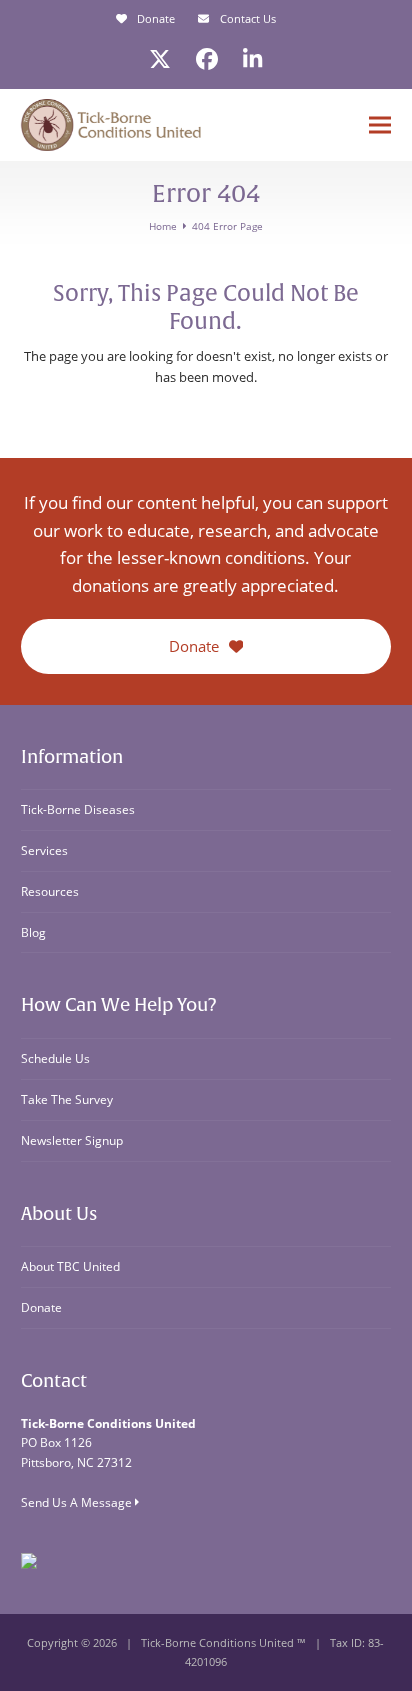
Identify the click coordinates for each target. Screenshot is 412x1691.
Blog (33, 932)
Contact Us (248, 18)
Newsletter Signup (72, 1140)
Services (44, 850)
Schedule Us (55, 1058)
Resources (50, 891)
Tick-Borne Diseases (78, 809)
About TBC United (70, 1266)
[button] (380, 125)
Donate (156, 18)
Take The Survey (67, 1099)
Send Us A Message (78, 1502)
